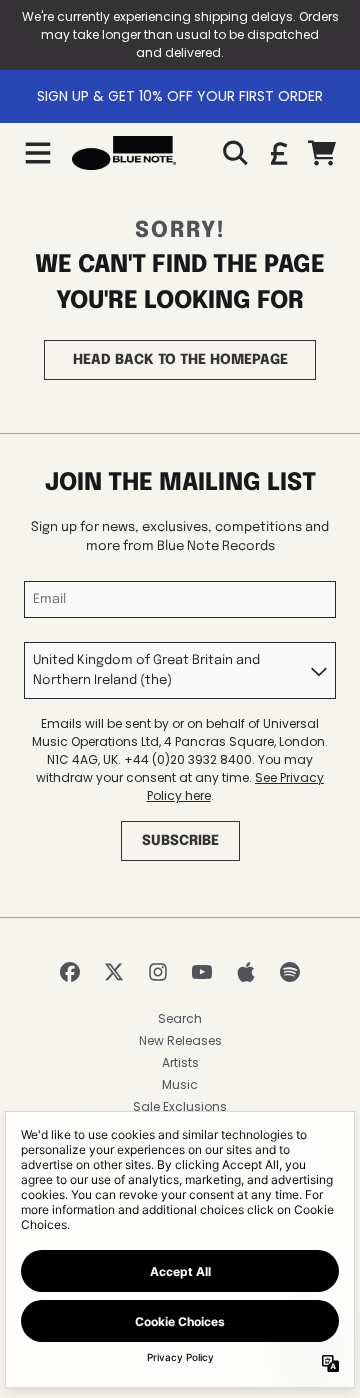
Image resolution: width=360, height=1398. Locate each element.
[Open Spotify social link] (290, 972)
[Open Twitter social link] (114, 972)
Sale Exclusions (180, 1106)
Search (180, 1018)
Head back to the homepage (180, 360)
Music (180, 1084)
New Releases (180, 1040)
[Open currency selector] (278, 153)
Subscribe (180, 841)
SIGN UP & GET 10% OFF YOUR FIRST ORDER (180, 96)
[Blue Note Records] (124, 153)
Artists (180, 1062)
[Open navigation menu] (38, 153)
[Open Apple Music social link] (246, 972)
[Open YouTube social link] (202, 972)
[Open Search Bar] (234, 153)
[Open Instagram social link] (158, 972)
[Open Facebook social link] (70, 972)
